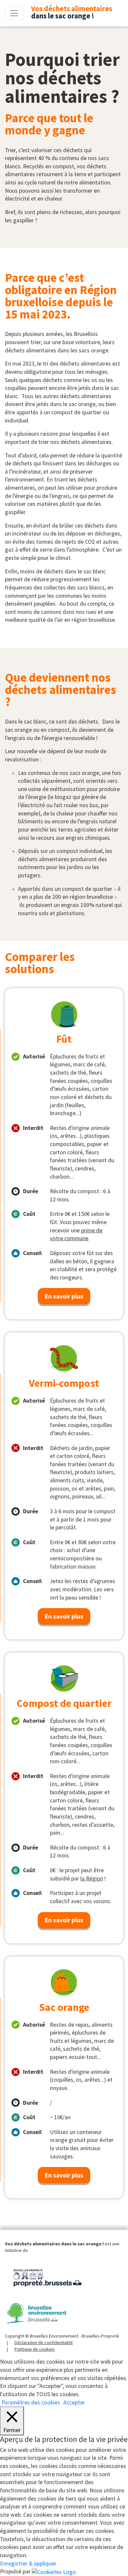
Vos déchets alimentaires (72, 12)
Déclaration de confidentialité (44, 2343)
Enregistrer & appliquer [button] (28, 2563)
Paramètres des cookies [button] (31, 2402)
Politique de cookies (35, 2349)
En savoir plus (64, 1296)
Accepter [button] (74, 2402)
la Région (92, 1878)
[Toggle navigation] (14, 13)
